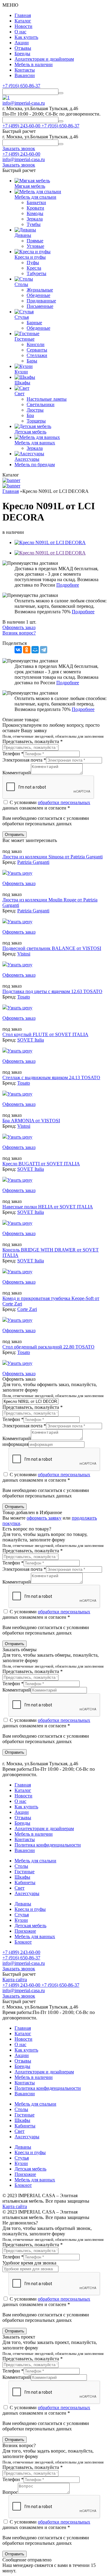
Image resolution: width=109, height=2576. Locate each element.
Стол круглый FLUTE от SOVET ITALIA (45, 1034)
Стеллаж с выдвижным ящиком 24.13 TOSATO (51, 1078)
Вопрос (10, 2492)
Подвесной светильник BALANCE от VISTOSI (52, 948)
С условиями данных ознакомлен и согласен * (46, 805)
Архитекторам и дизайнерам (44, 59)
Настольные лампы (47, 399)
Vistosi (24, 954)
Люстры (35, 410)
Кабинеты (25, 1882)
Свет (20, 1888)
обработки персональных (64, 802)
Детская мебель (30, 1926)
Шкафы (22, 1877)
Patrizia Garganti (33, 862)
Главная (23, 15)
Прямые (35, 241)
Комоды (35, 213)
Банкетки (36, 202)
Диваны (23, 1904)
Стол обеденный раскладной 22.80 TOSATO (48, 1347)
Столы (21, 1866)
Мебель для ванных (35, 1936)
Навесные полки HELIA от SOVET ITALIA (48, 1207)
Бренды (22, 54)
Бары (32, 361)
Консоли (36, 344)
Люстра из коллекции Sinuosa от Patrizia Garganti (53, 857)
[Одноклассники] (27, 650)
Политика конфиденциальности (48, 1845)
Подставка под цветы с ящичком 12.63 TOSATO (52, 991)
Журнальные (40, 290)
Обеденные (38, 295)
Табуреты (36, 273)
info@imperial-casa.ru (24, 103)
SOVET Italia (31, 1040)
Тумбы (34, 224)
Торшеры (36, 421)
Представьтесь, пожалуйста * (33, 741)
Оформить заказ (19, 627)
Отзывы (23, 48)
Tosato (24, 997)
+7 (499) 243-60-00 (21, 154)
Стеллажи (37, 355)
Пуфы (33, 263)
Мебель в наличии (34, 64)
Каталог (23, 21)
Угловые (35, 246)
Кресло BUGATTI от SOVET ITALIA (41, 1164)
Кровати (35, 208)
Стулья (22, 1915)
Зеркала (35, 219)
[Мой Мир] (35, 650)
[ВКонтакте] (18, 650)
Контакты (25, 70)
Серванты (37, 350)
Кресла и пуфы (30, 1909)
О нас (20, 32)
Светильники (41, 404)
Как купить (26, 37)
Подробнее (68, 585)
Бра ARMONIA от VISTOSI (31, 1121)
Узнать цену (20, 873)
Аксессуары (27, 1893)
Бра (30, 415)
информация (15, 1444)
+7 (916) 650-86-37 (21, 86)
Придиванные (41, 301)
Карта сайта (15, 1980)
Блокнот (23, 1942)
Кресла (34, 268)
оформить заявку (44, 1518)
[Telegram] (44, 650)
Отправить (15, 835)
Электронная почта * (24, 760)
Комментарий (17, 773)
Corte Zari (27, 1309)
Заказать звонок (19, 1969)
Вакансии (25, 75)
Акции (22, 43)
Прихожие (25, 1931)
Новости (23, 26)
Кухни (21, 1920)
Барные (34, 323)
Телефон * (13, 754)
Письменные (40, 306)
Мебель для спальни (35, 1861)
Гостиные (25, 1872)
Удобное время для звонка (29, 2263)
